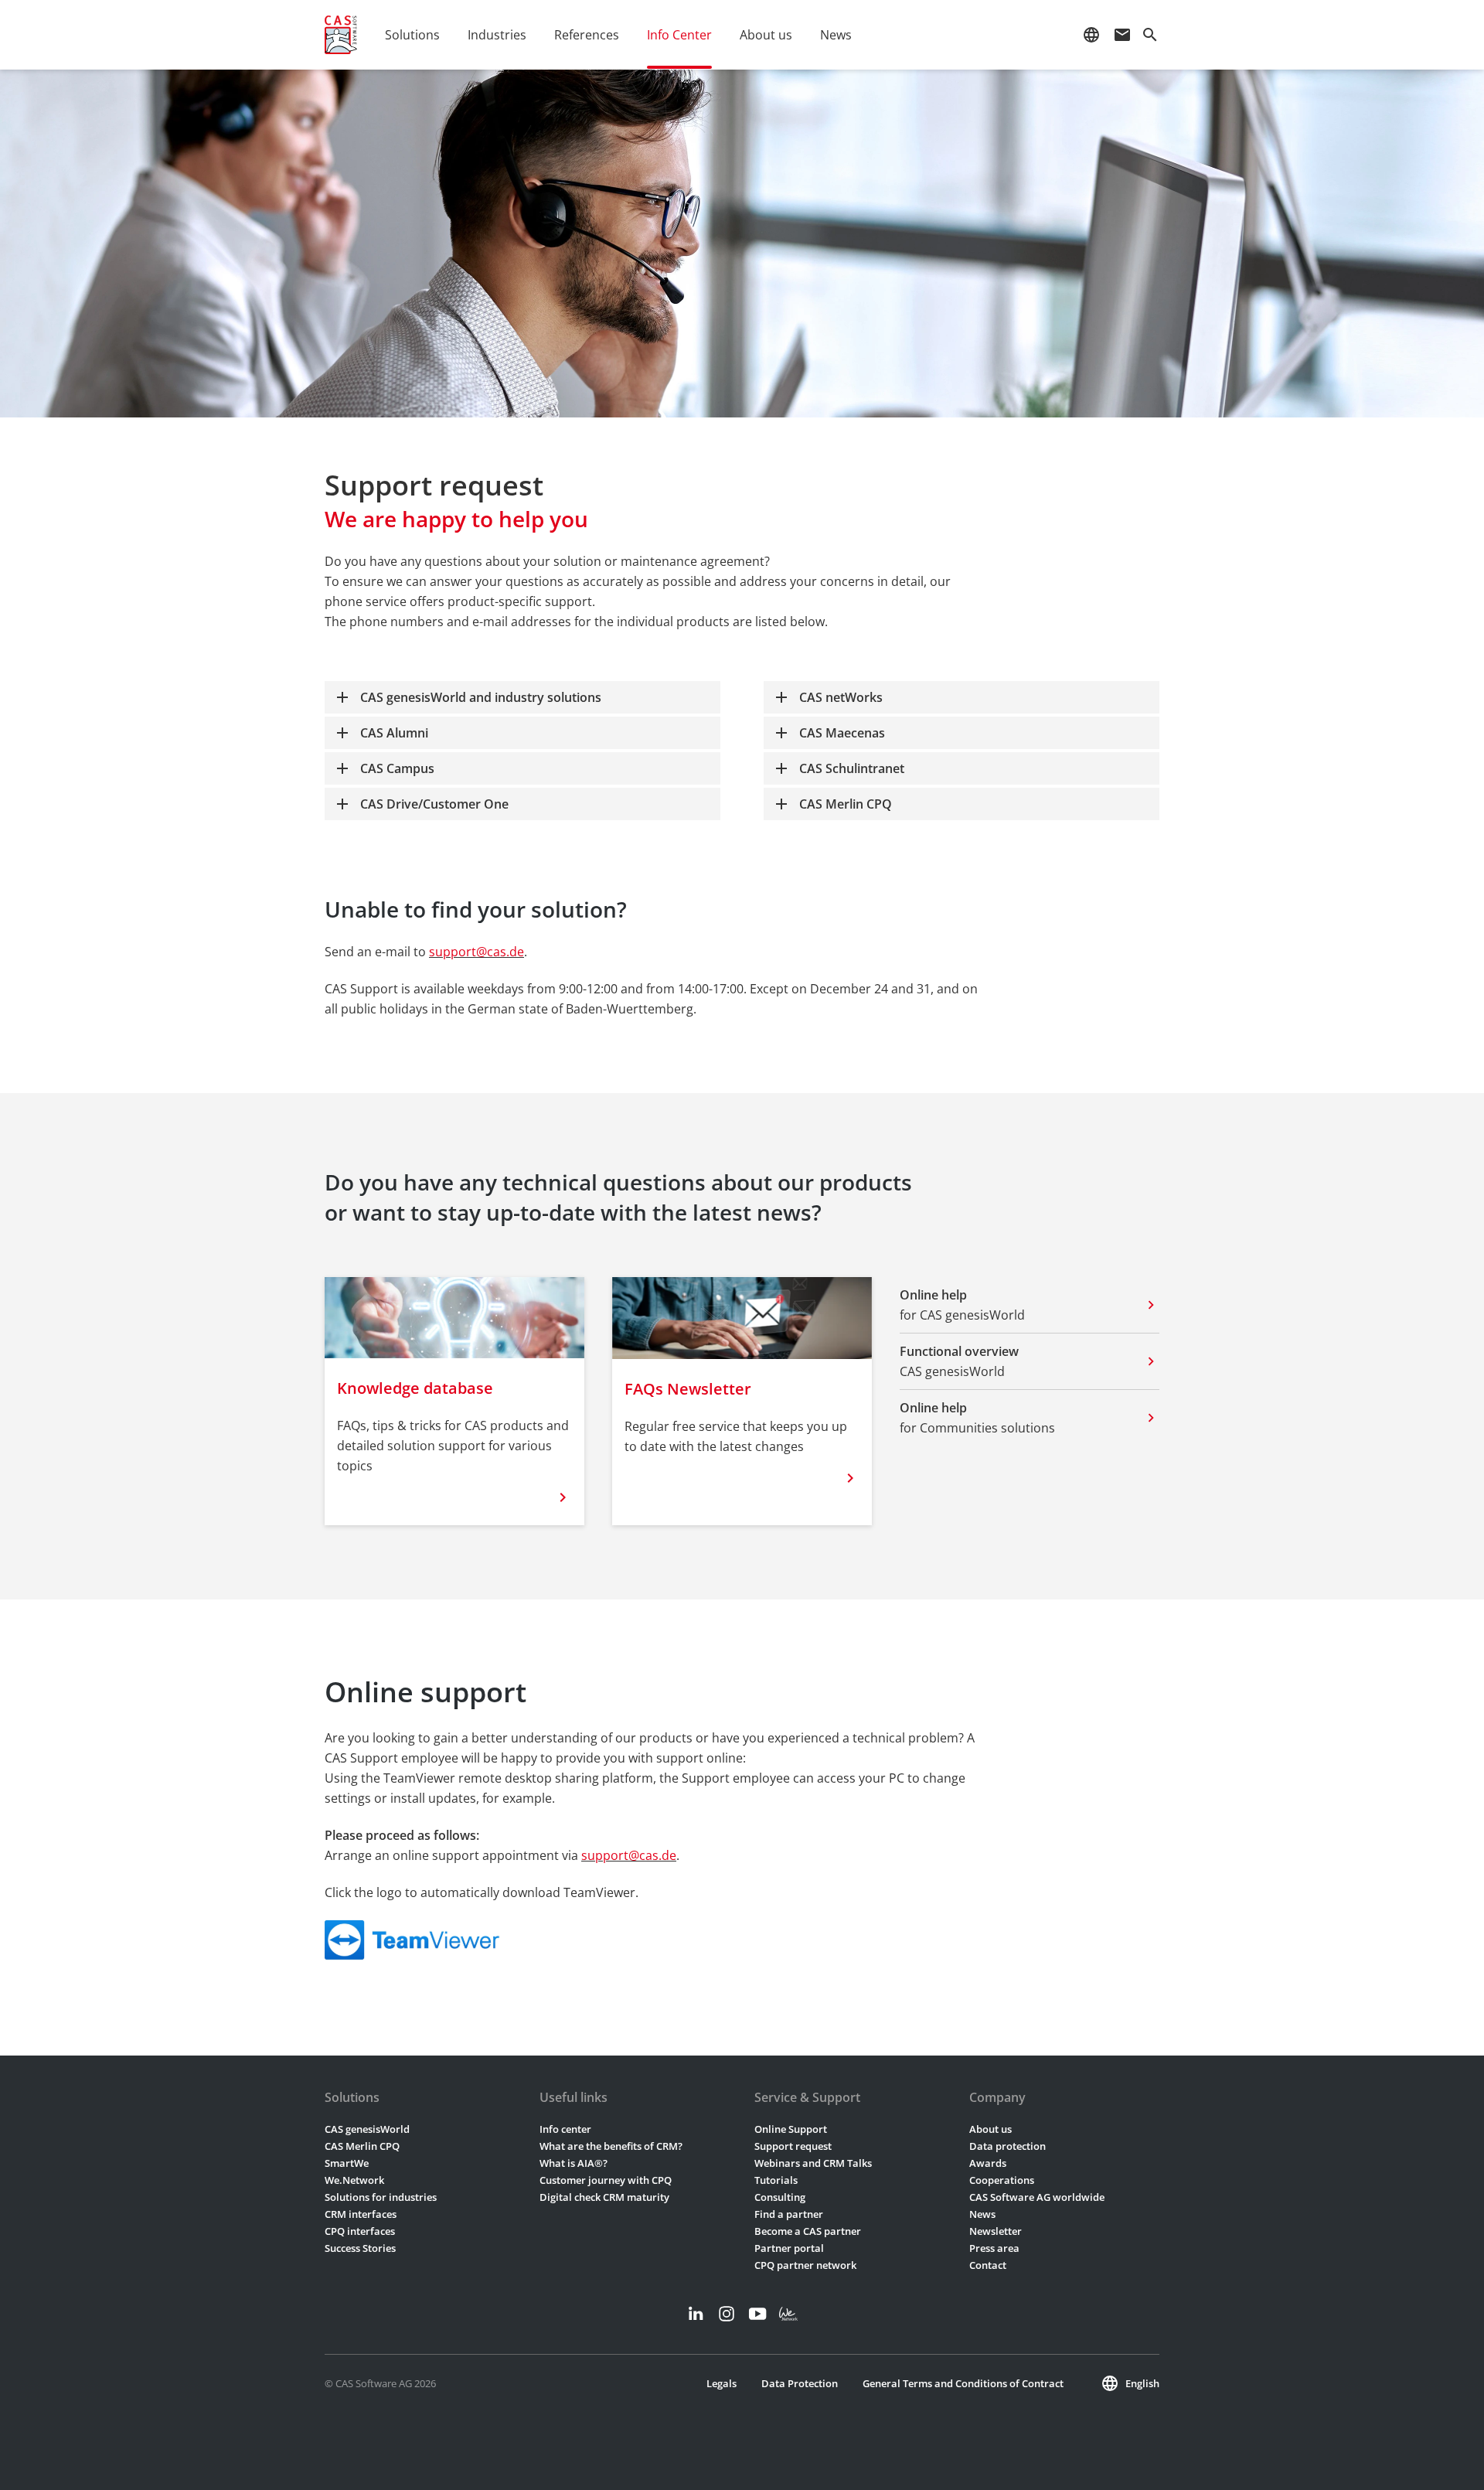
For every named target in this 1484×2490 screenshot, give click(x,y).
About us (990, 2129)
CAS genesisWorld (367, 2129)
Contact (988, 2265)
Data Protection (800, 2383)
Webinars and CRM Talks (813, 2163)
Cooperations (1002, 2180)
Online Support (791, 2129)
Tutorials (776, 2180)
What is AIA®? (574, 2163)
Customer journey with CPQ (606, 2180)
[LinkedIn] (696, 2314)
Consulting (780, 2197)
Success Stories (360, 2248)
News (982, 2214)
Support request (793, 2146)
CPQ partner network (805, 2265)
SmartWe (347, 2163)
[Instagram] (727, 2314)
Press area (994, 2248)
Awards (988, 2163)
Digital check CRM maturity (604, 2197)
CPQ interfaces (360, 2231)
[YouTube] (757, 2314)
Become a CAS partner (808, 2231)
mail (1122, 35)
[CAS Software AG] (341, 35)
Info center (565, 2129)
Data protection (1007, 2146)
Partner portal (789, 2248)
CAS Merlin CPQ (362, 2146)
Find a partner (789, 2214)
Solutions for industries (381, 2197)
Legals (722, 2383)
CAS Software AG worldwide (1037, 2197)
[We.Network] (788, 2314)
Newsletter (996, 2231)
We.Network (354, 2180)
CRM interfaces (361, 2214)
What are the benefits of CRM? (611, 2146)
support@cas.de (477, 952)
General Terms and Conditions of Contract (963, 2383)
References (587, 35)
